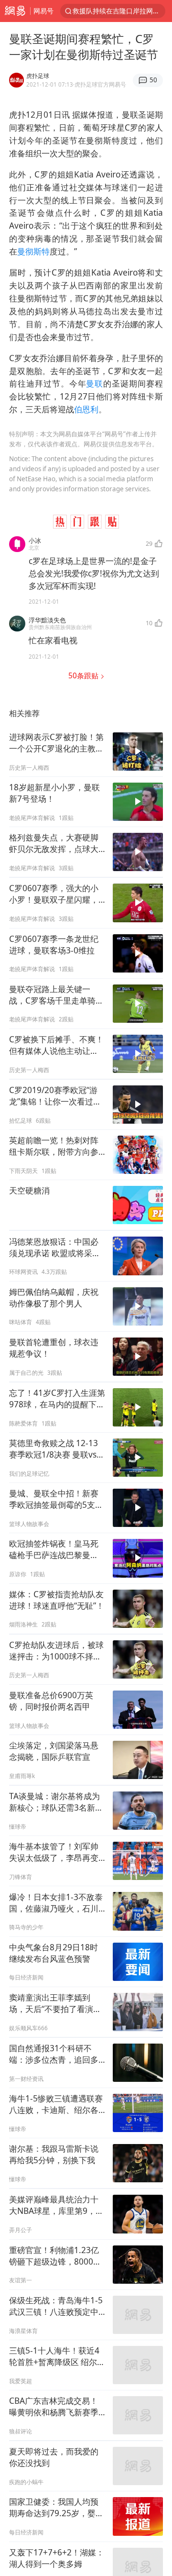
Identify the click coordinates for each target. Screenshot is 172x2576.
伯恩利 (86, 409)
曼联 (95, 383)
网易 (15, 11)
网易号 (43, 11)
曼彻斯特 (33, 251)
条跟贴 (84, 676)
